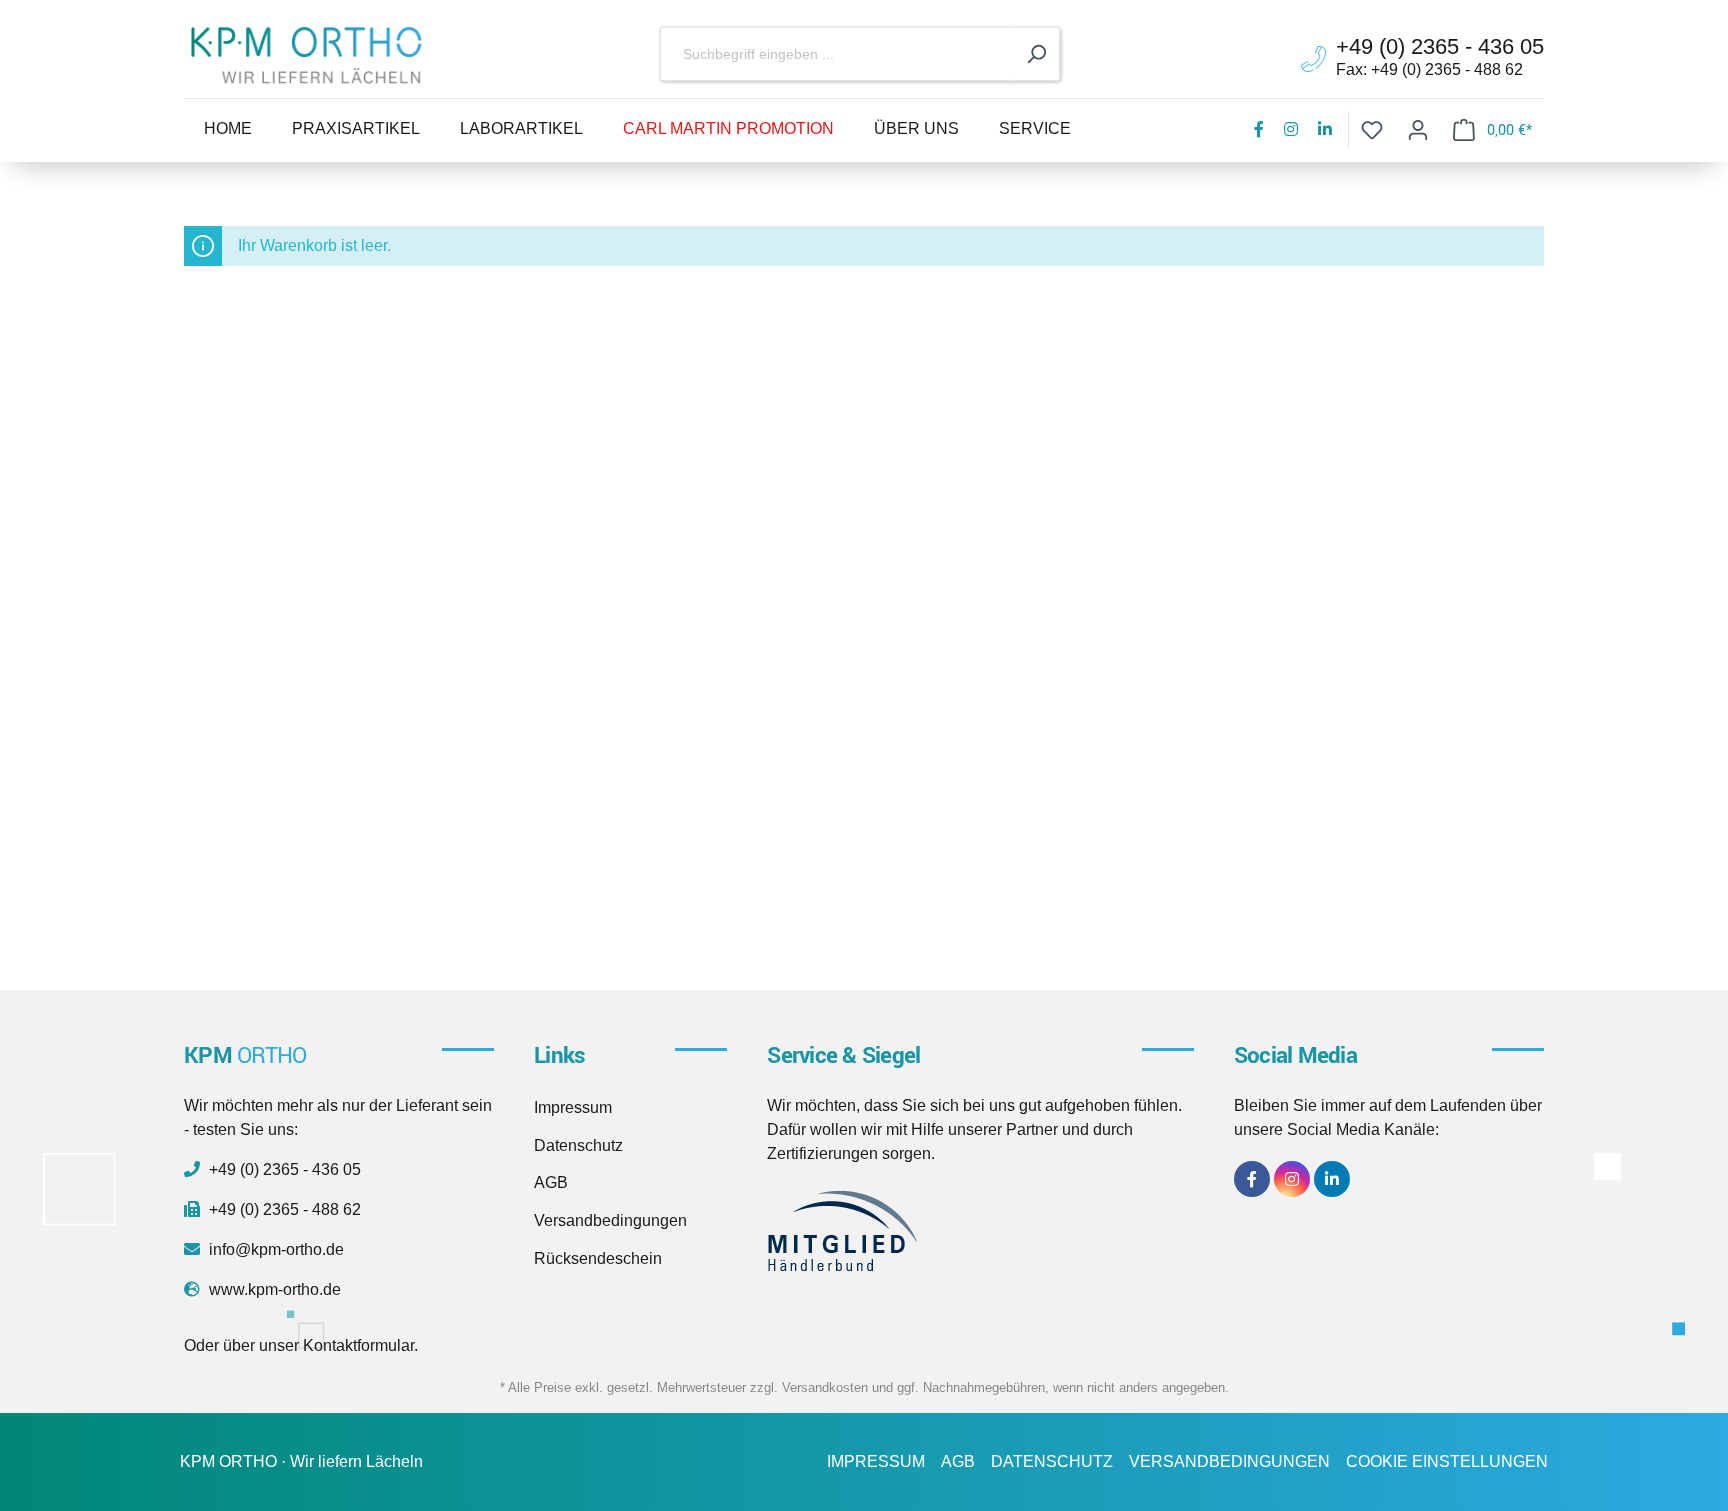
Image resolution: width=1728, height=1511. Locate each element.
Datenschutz (578, 1145)
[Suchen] (1036, 54)
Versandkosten (825, 1387)
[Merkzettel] (1372, 130)
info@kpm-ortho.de (274, 1249)
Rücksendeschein (598, 1258)
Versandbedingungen (610, 1220)
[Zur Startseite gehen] (306, 55)
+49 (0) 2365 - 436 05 (283, 1169)
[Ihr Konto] (1418, 130)
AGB (551, 1182)
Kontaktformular (358, 1345)
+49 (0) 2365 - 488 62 (283, 1209)
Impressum (573, 1107)
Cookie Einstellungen (1447, 1461)
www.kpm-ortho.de (273, 1289)
